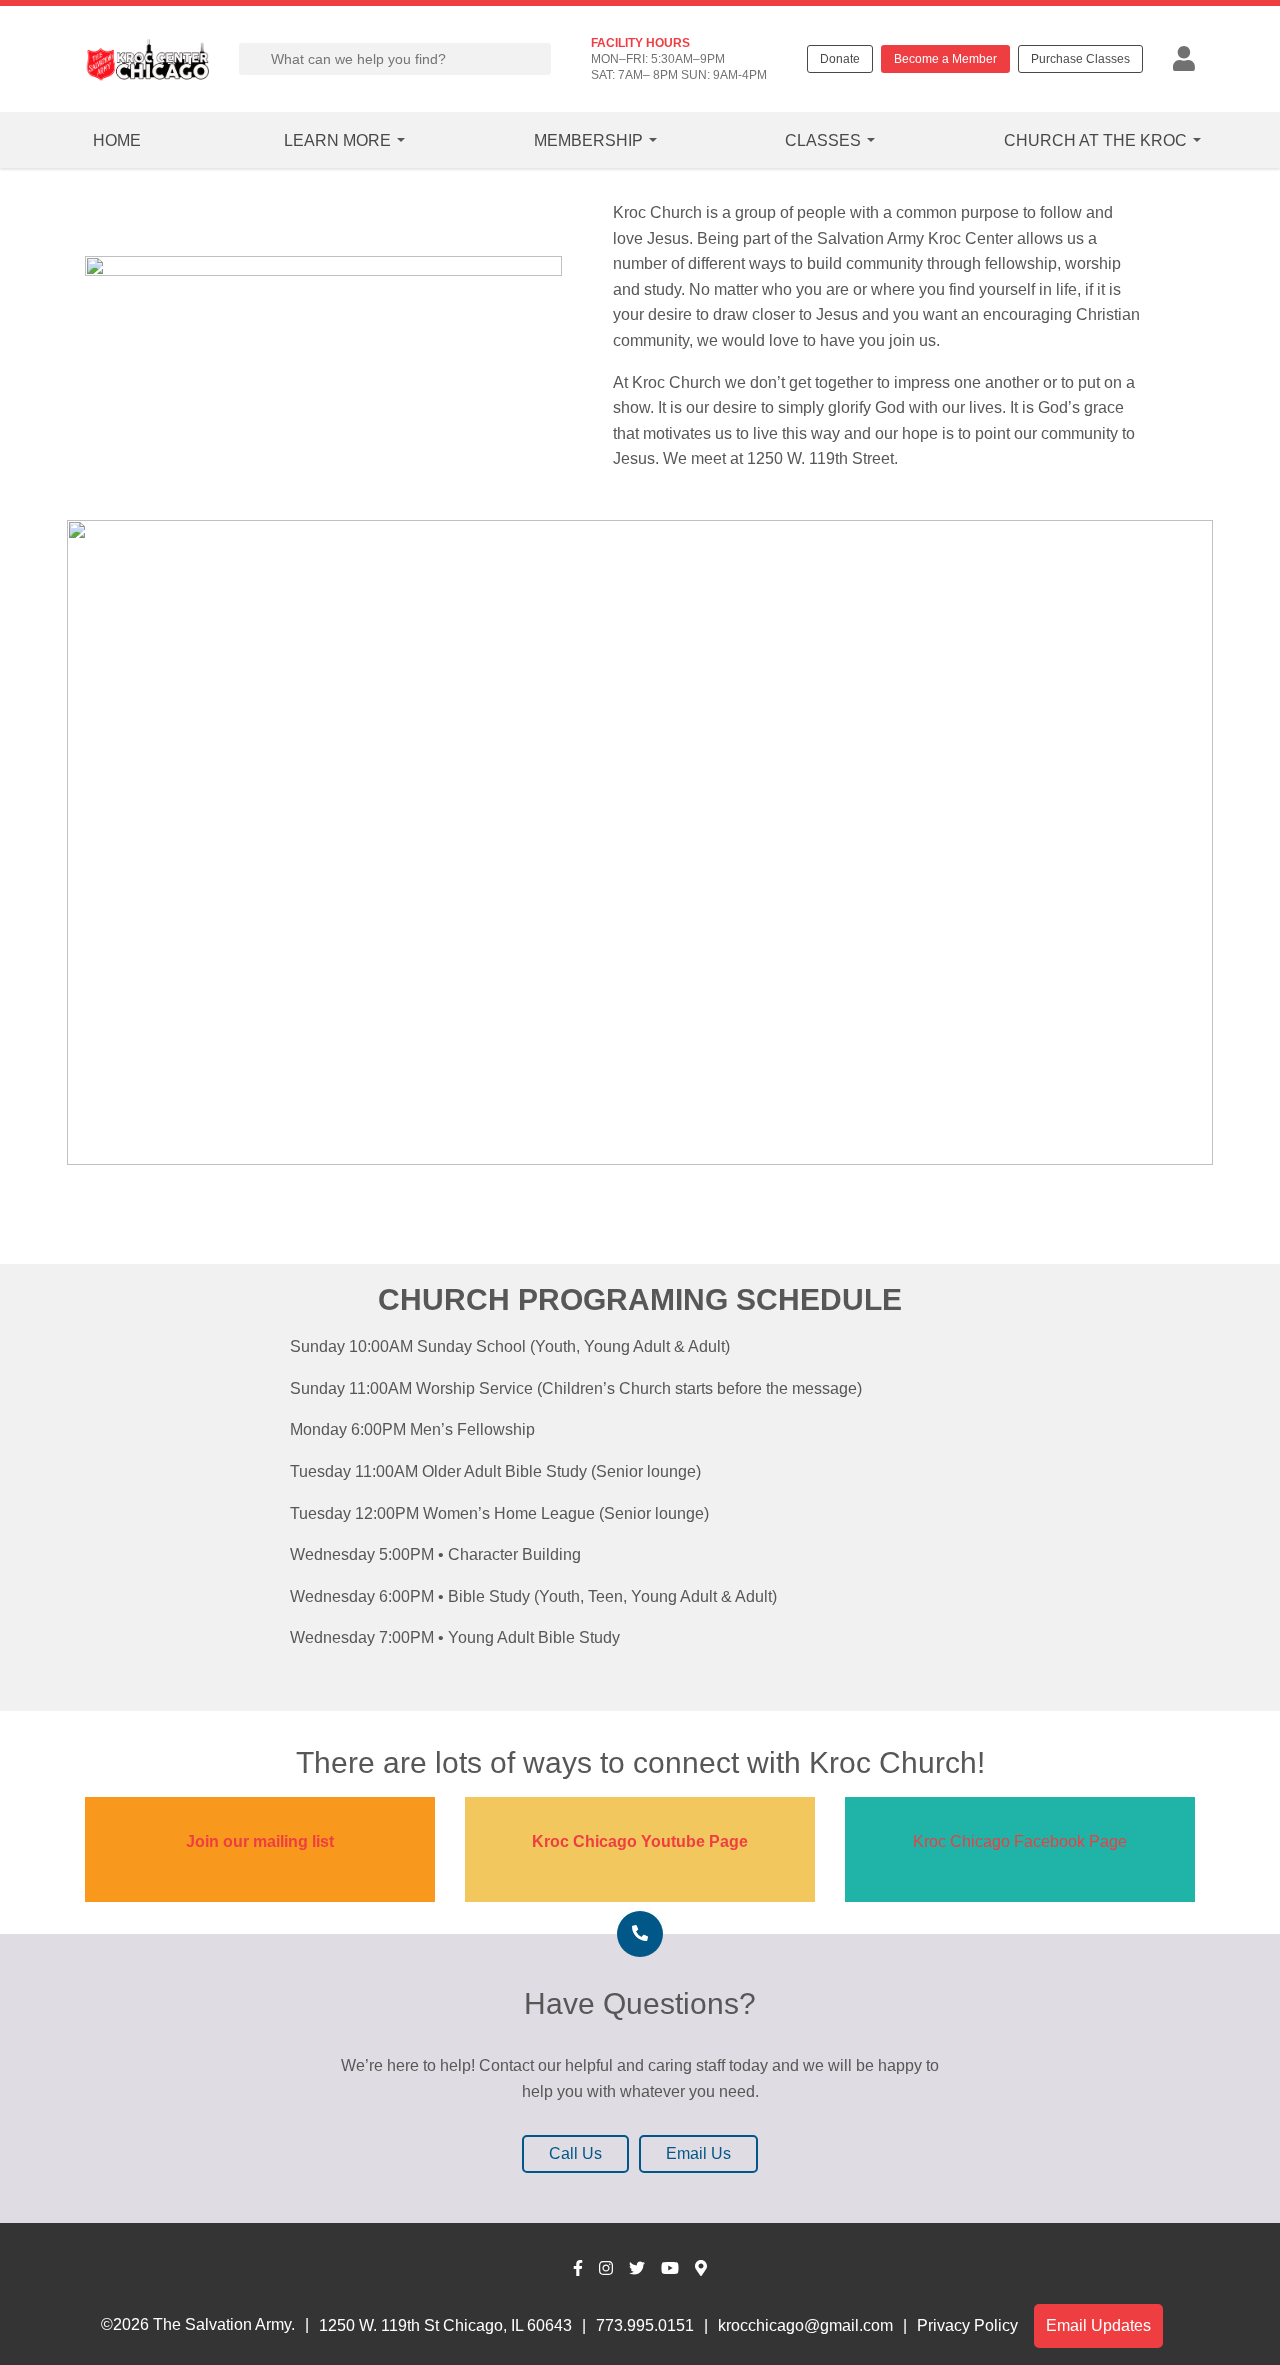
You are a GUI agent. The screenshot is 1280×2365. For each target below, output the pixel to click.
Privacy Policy (967, 2325)
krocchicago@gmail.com (805, 2325)
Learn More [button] (337, 140)
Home (117, 140)
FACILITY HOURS (640, 43)
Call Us (575, 2153)
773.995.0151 (645, 2325)
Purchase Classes (1080, 59)
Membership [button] (588, 140)
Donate (840, 59)
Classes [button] (823, 140)
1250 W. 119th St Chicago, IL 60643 (445, 2325)
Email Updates (1098, 2325)
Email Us (698, 2153)
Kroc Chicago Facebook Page (1020, 1841)
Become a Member (945, 59)
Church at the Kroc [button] (1095, 140)
